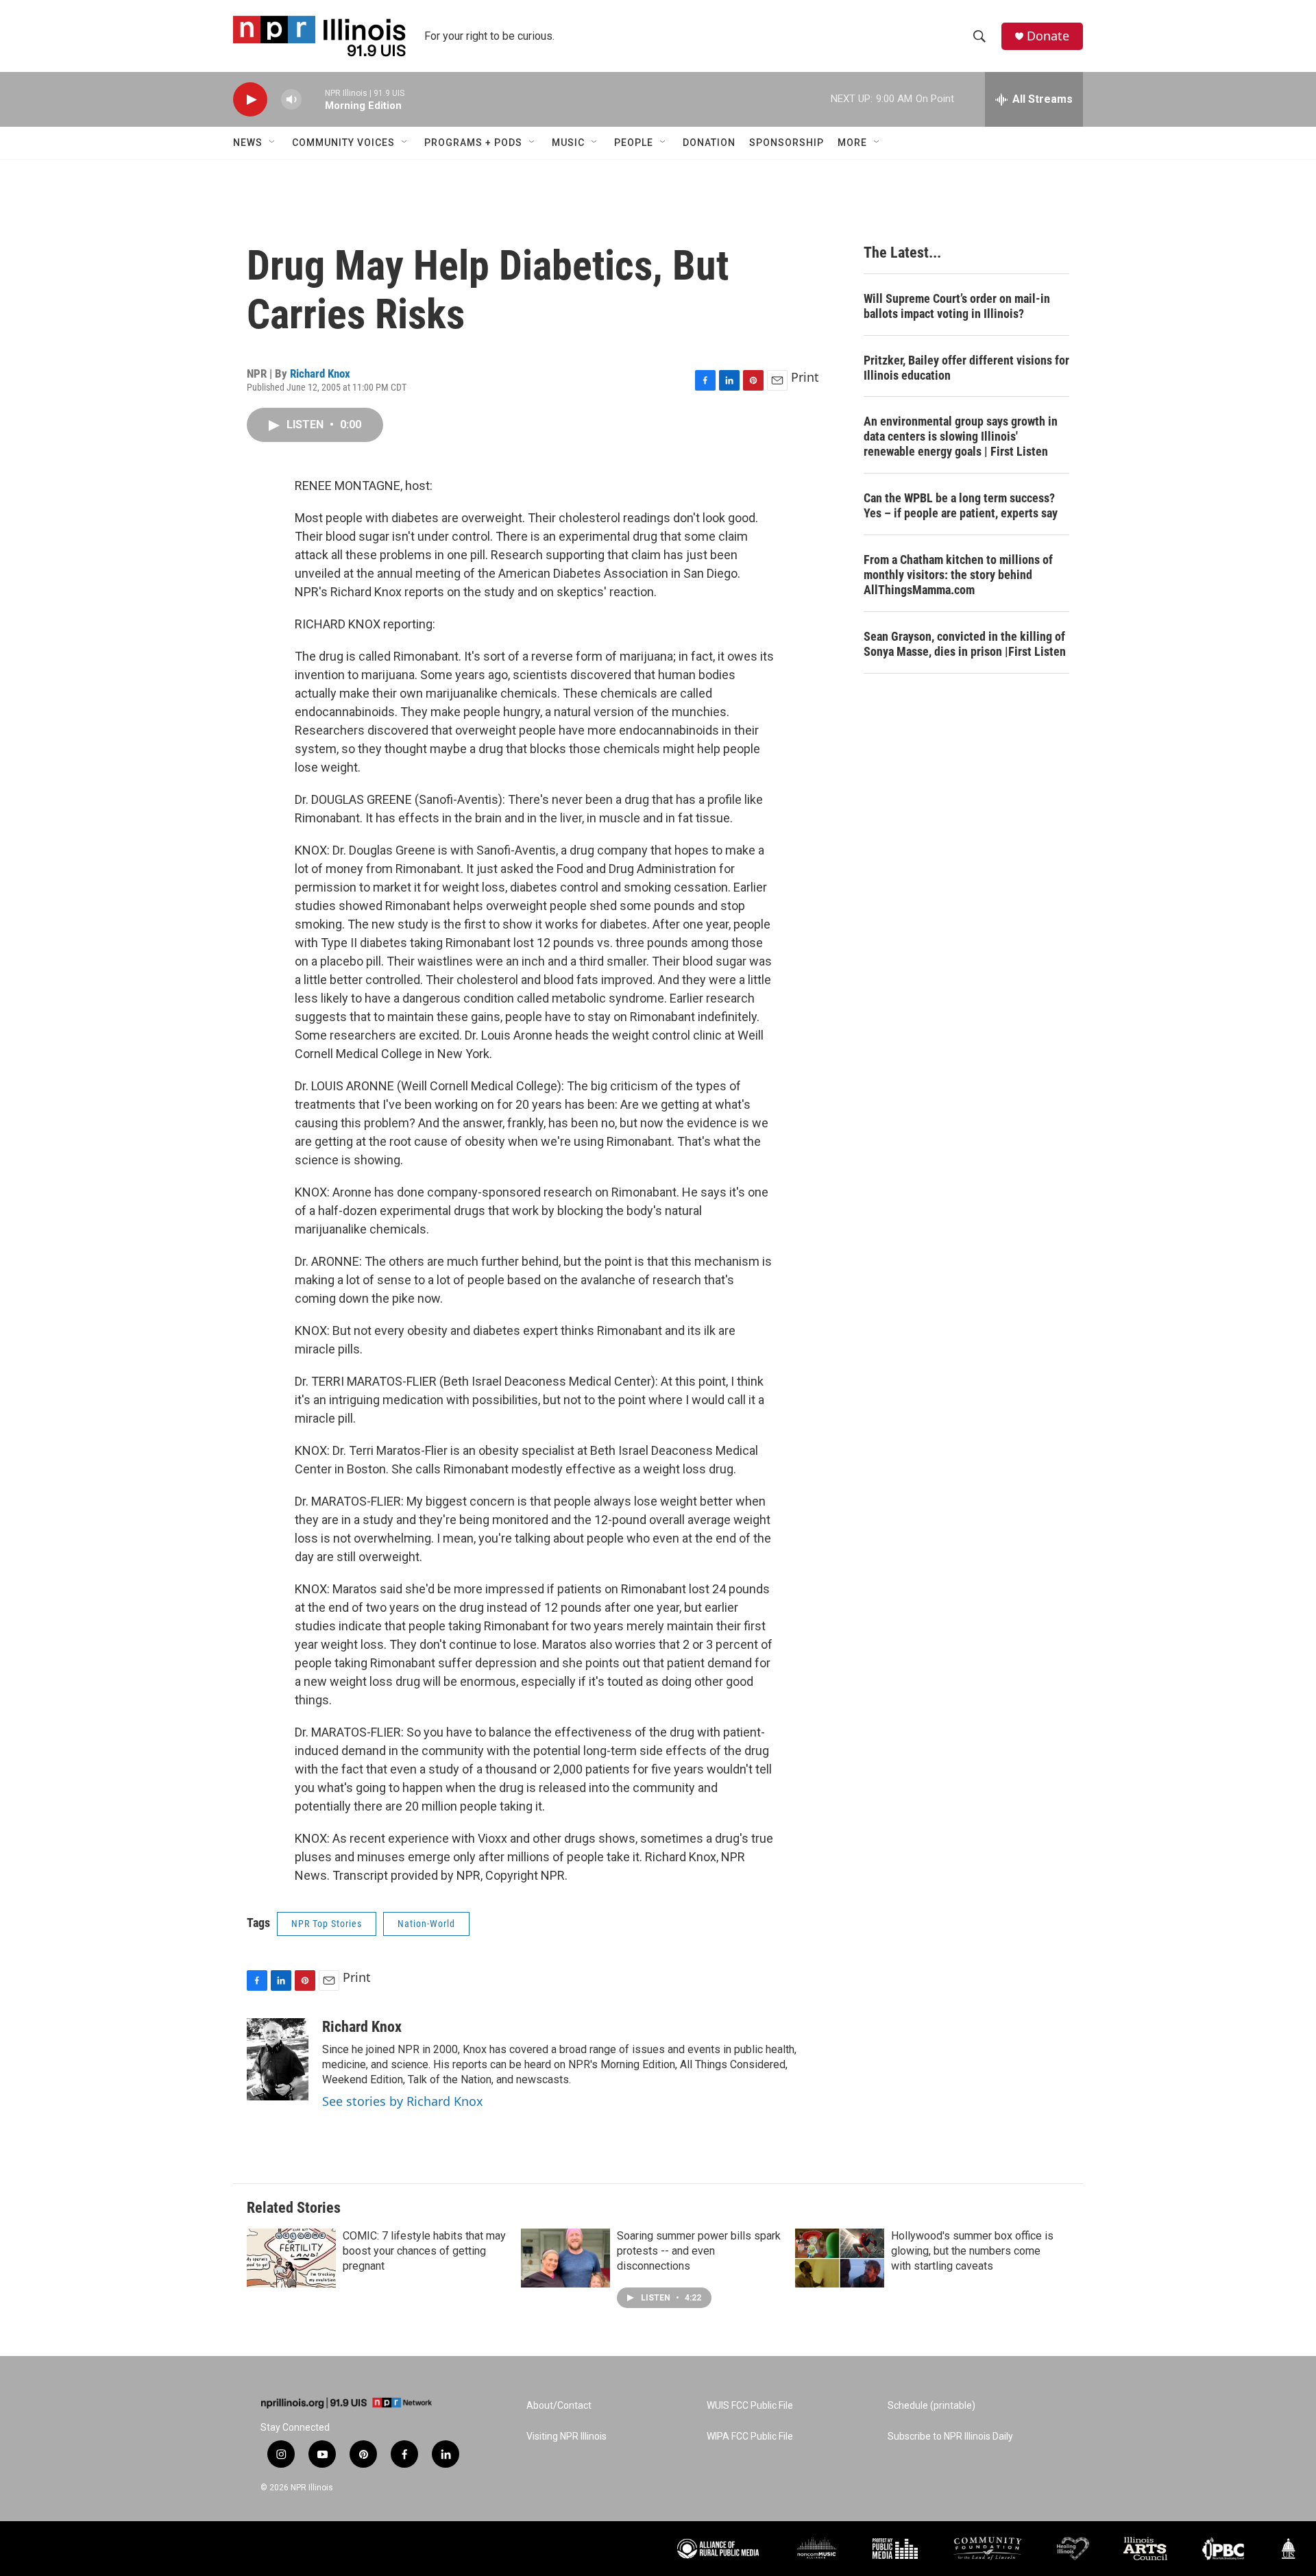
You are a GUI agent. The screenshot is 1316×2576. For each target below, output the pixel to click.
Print (805, 377)
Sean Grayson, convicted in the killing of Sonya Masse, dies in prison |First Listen (965, 644)
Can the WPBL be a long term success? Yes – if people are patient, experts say (961, 505)
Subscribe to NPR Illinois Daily (950, 2437)
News (248, 143)
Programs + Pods (473, 143)
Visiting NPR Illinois (566, 2437)
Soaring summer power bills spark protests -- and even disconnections (699, 2251)
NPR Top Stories (327, 1924)
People (634, 143)
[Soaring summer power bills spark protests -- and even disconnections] (565, 2258)
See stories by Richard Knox (403, 2101)
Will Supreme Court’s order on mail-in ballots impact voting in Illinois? (957, 306)
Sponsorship (787, 143)
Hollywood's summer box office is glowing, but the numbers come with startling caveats (972, 2251)
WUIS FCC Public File (750, 2406)
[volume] (291, 100)
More (852, 143)
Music (568, 143)
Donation (709, 143)
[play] (250, 100)
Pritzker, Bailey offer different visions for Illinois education (966, 368)
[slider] (313, 99)
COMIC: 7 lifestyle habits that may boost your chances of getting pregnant (424, 2251)
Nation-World (426, 1924)
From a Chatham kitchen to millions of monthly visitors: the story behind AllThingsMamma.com (958, 575)
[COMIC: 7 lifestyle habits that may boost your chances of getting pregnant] (291, 2258)
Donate (1048, 36)
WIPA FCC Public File (750, 2437)
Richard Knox (320, 373)
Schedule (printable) (931, 2406)
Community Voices (343, 143)
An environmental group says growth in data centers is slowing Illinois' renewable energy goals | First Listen (961, 436)
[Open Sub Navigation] (273, 143)
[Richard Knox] (278, 2059)
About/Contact (559, 2406)
